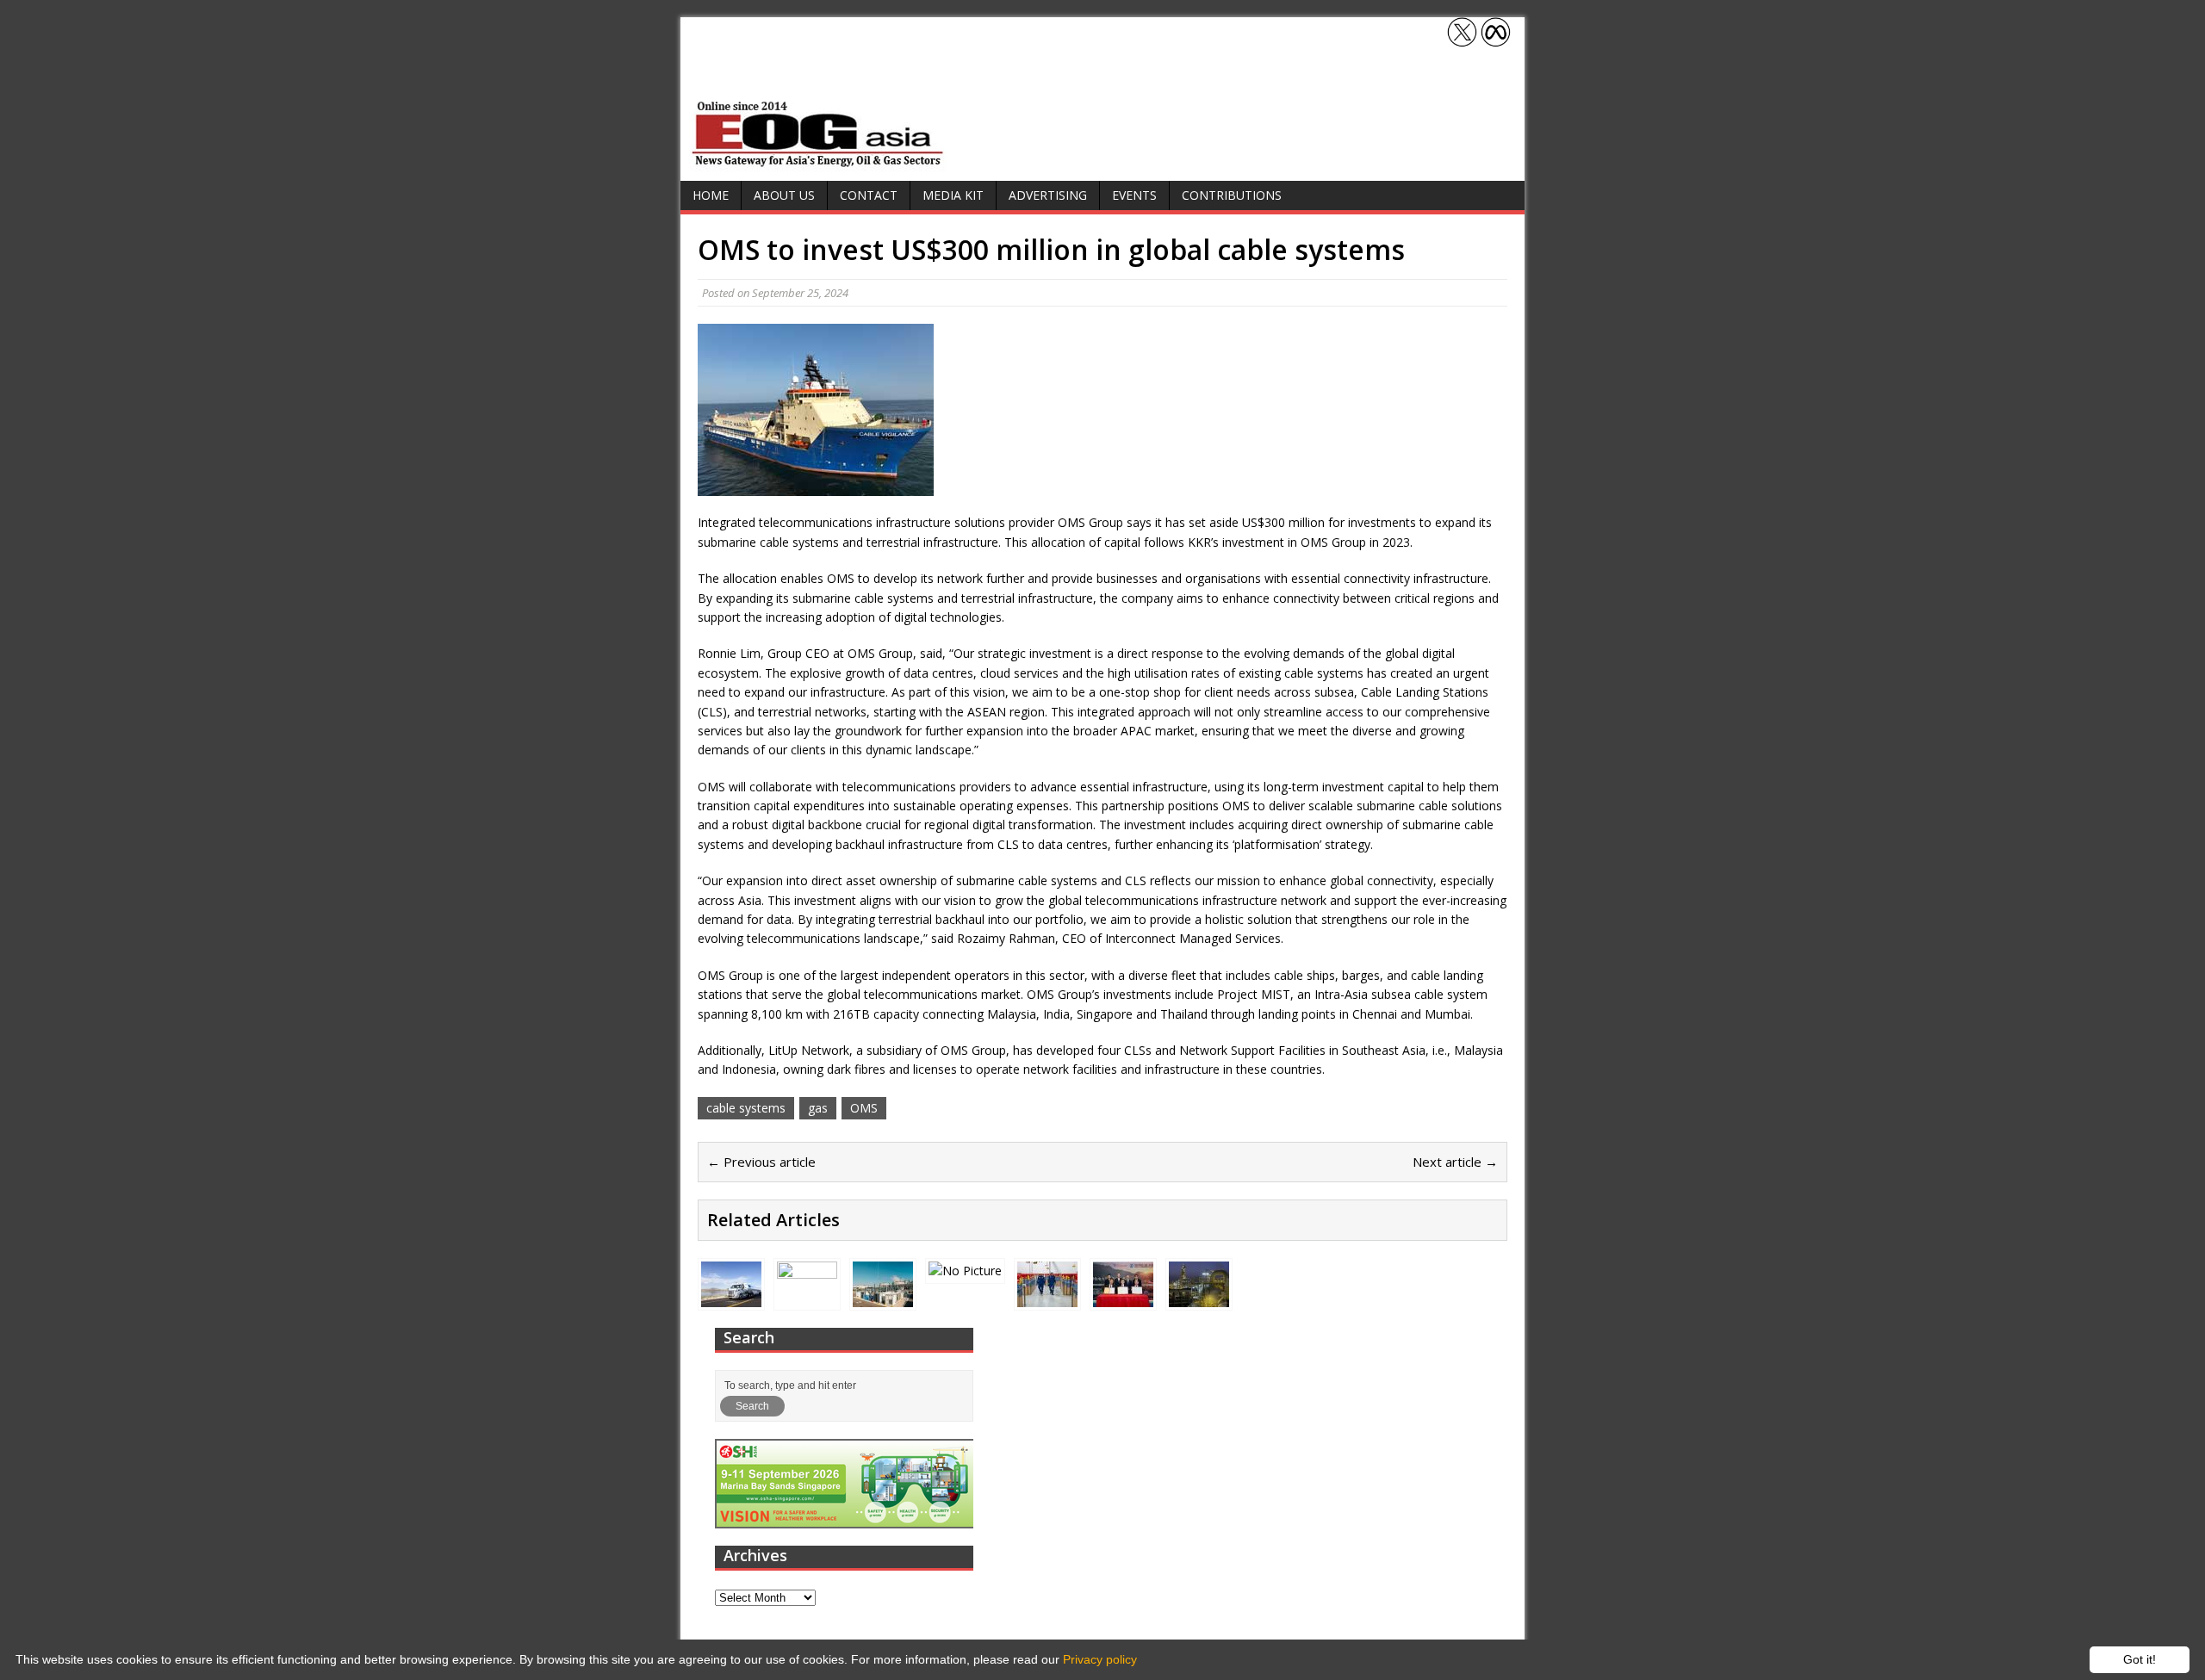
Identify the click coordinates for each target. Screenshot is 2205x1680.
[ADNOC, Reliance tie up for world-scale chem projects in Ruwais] (1199, 1296)
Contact (869, 195)
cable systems (746, 1108)
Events (1134, 195)
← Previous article (761, 1162)
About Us (784, 195)
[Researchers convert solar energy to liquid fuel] (965, 1271)
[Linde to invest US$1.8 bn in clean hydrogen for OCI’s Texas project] (731, 1296)
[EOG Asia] (818, 162)
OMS (864, 1108)
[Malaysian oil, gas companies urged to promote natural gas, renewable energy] (807, 1296)
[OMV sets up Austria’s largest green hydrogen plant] (883, 1296)
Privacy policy (1100, 1659)
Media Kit (953, 195)
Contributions (1232, 195)
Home (711, 195)
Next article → (1455, 1162)
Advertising (1048, 195)
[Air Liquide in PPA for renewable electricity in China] (1123, 1296)
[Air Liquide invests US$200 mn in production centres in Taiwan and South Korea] (1047, 1296)
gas (818, 1108)
